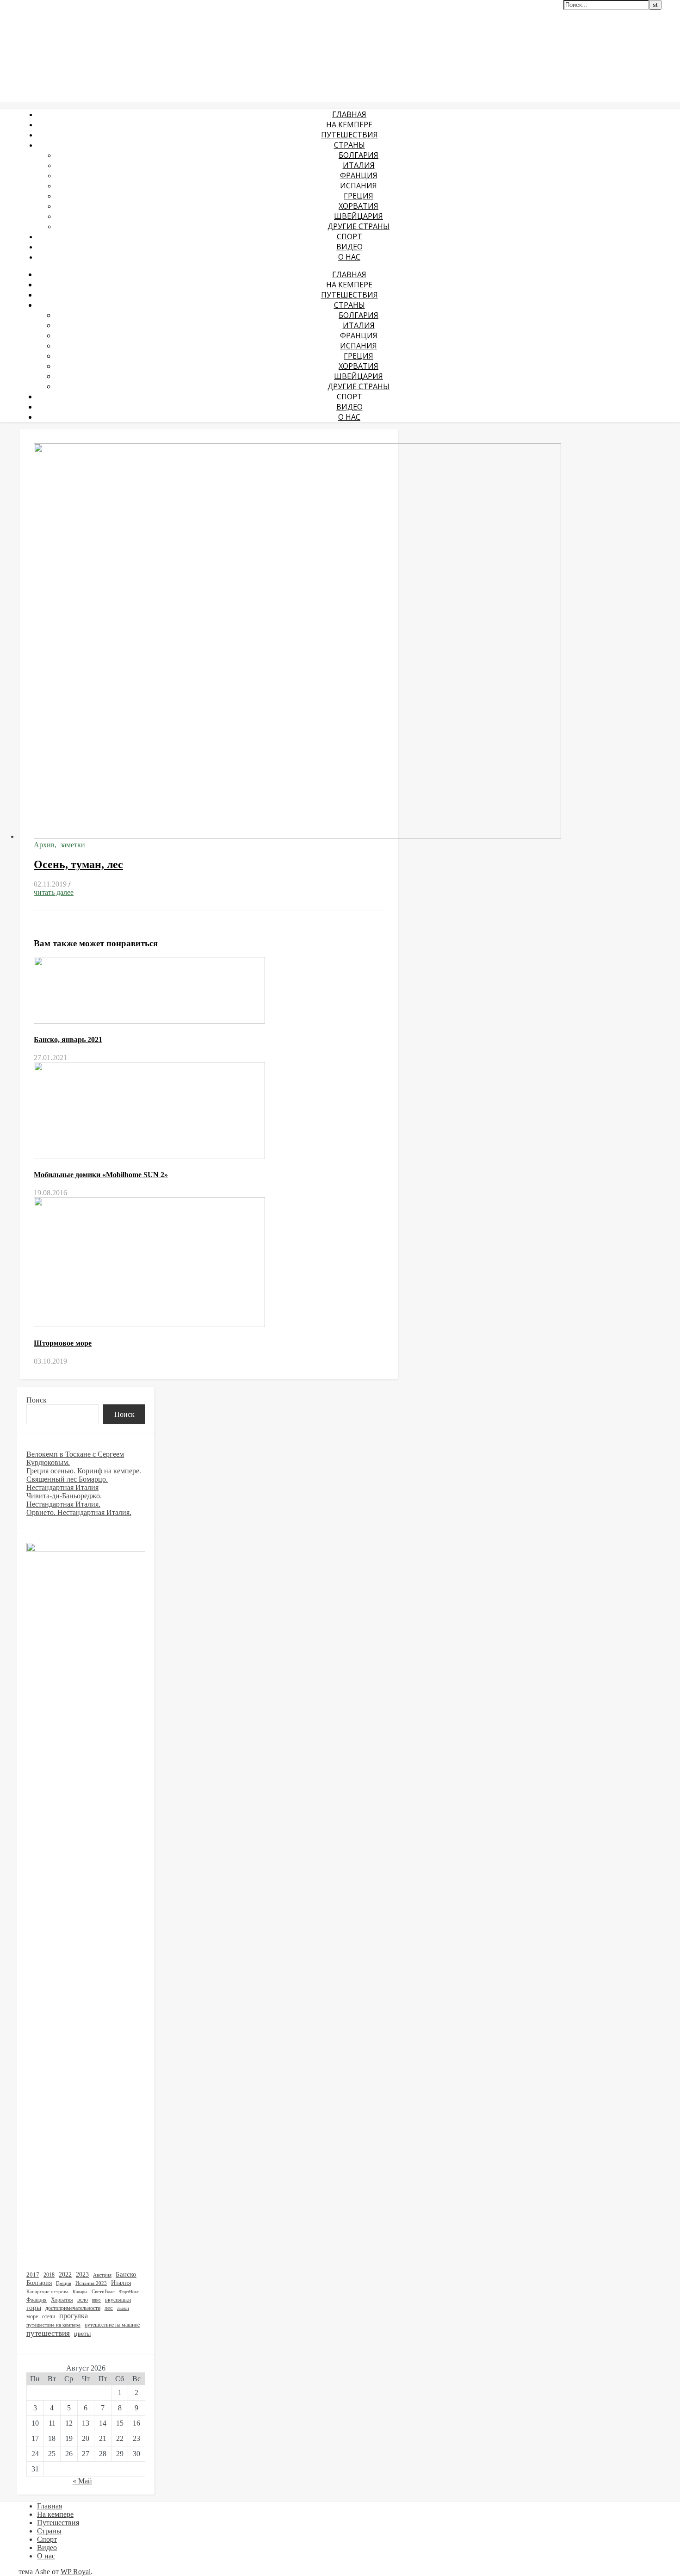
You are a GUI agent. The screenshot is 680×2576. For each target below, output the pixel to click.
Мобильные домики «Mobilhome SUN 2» (101, 1175)
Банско (126, 2274)
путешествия (48, 2333)
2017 (33, 2275)
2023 (82, 2275)
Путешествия (349, 135)
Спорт (349, 236)
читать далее (54, 892)
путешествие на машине (112, 2325)
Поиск (37, 1400)
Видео (349, 247)
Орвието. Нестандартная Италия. (79, 1512)
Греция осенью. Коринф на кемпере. (84, 1471)
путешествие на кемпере (53, 2325)
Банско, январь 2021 (68, 1040)
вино (96, 2300)
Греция (359, 196)
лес (109, 2308)
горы (34, 2308)
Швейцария (359, 216)
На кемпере (349, 124)
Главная (349, 114)
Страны (349, 145)
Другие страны (359, 226)
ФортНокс (129, 2292)
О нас (349, 257)
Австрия (102, 2275)
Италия (359, 165)
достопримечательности (73, 2308)
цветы (82, 2334)
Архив (44, 845)
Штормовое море (63, 1343)
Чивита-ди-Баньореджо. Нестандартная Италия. (64, 1500)
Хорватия (359, 206)
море (32, 2317)
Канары (80, 2292)
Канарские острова (47, 2292)
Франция (359, 175)
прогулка (74, 2316)
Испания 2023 (91, 2283)
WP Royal (76, 2572)
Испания (359, 186)
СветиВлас (103, 2291)
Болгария (359, 155)
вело (83, 2300)
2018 (49, 2275)
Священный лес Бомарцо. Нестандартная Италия (67, 1483)
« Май (82, 2481)
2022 (65, 2274)
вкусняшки (118, 2300)
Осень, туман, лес (78, 864)
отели (49, 2316)
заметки (73, 845)
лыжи (123, 2308)
